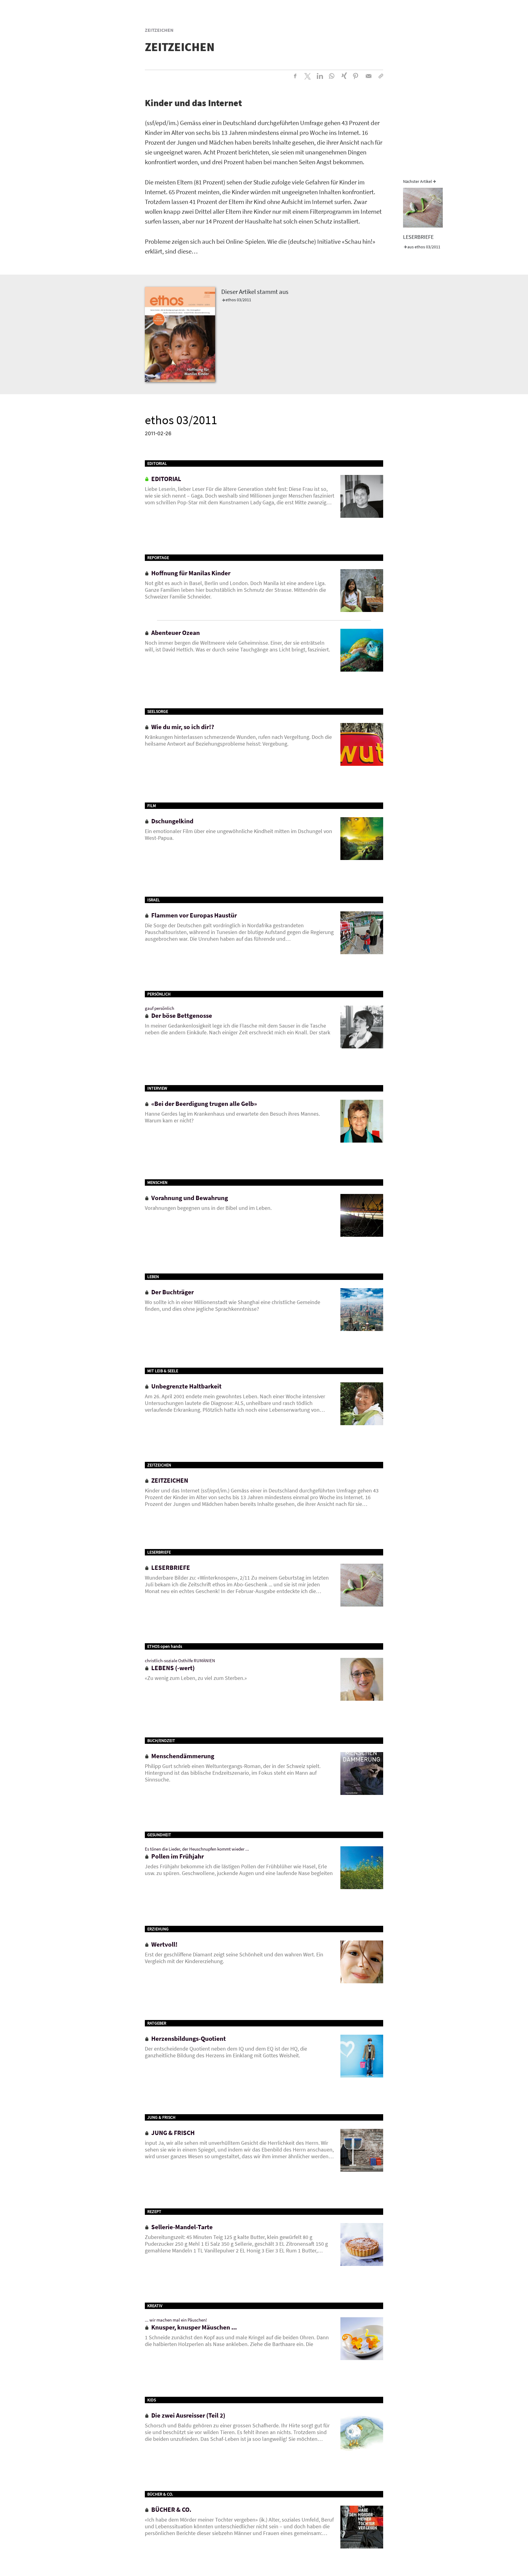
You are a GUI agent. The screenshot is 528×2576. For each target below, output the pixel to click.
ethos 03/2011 (238, 300)
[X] (307, 76)
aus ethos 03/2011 (424, 247)
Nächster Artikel (418, 181)
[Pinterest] (356, 76)
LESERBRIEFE (418, 237)
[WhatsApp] (332, 76)
